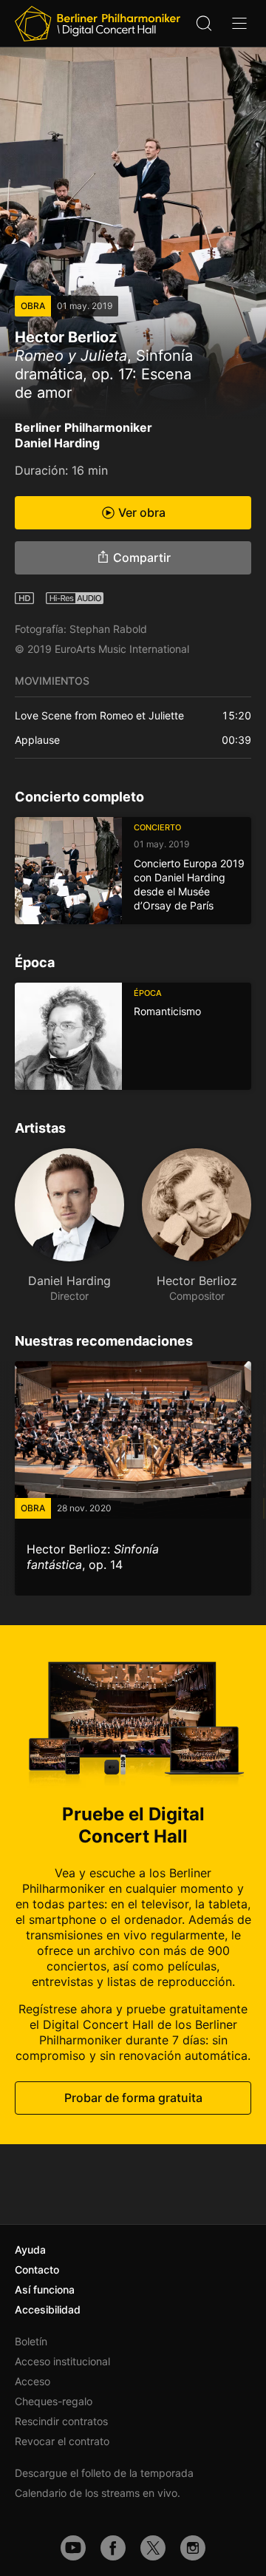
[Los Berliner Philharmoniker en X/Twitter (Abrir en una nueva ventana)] (153, 2548)
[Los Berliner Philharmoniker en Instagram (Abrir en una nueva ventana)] (193, 2548)
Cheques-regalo (54, 2401)
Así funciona (45, 2289)
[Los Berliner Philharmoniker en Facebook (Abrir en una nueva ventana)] (113, 2548)
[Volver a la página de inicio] (98, 24)
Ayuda (30, 2250)
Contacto (37, 2270)
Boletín (31, 2341)
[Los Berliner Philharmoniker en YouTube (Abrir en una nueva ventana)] (73, 2548)
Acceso (33, 2381)
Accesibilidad (48, 2309)
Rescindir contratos (61, 2421)
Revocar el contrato (62, 2441)
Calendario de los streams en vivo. (98, 2493)
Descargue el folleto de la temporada (104, 2473)
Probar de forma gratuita (133, 2098)
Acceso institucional (62, 2361)
